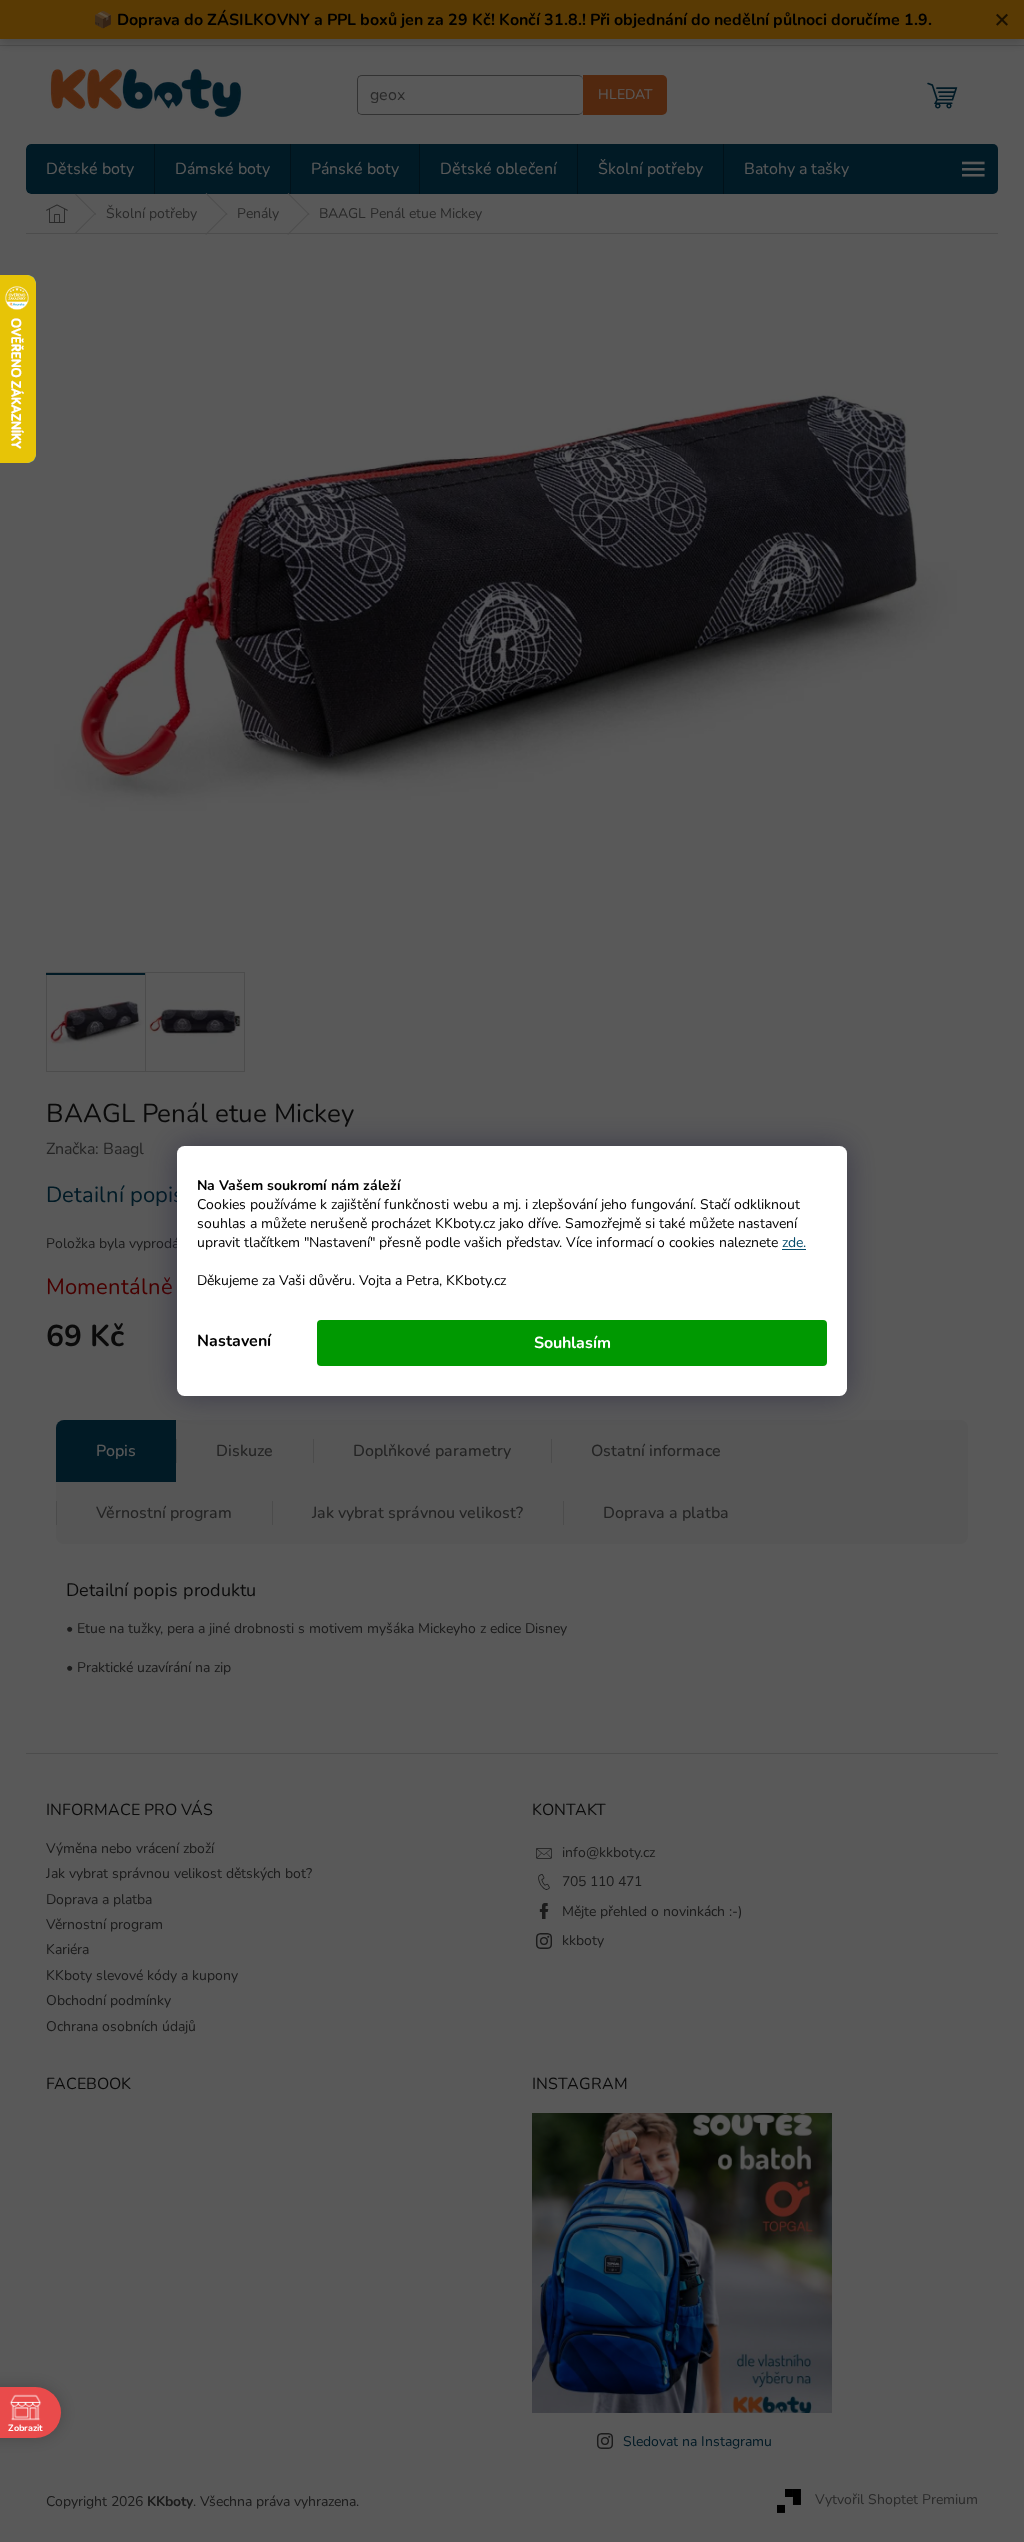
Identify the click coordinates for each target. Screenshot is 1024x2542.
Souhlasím (564, 1343)
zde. (787, 1242)
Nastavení (227, 1341)
